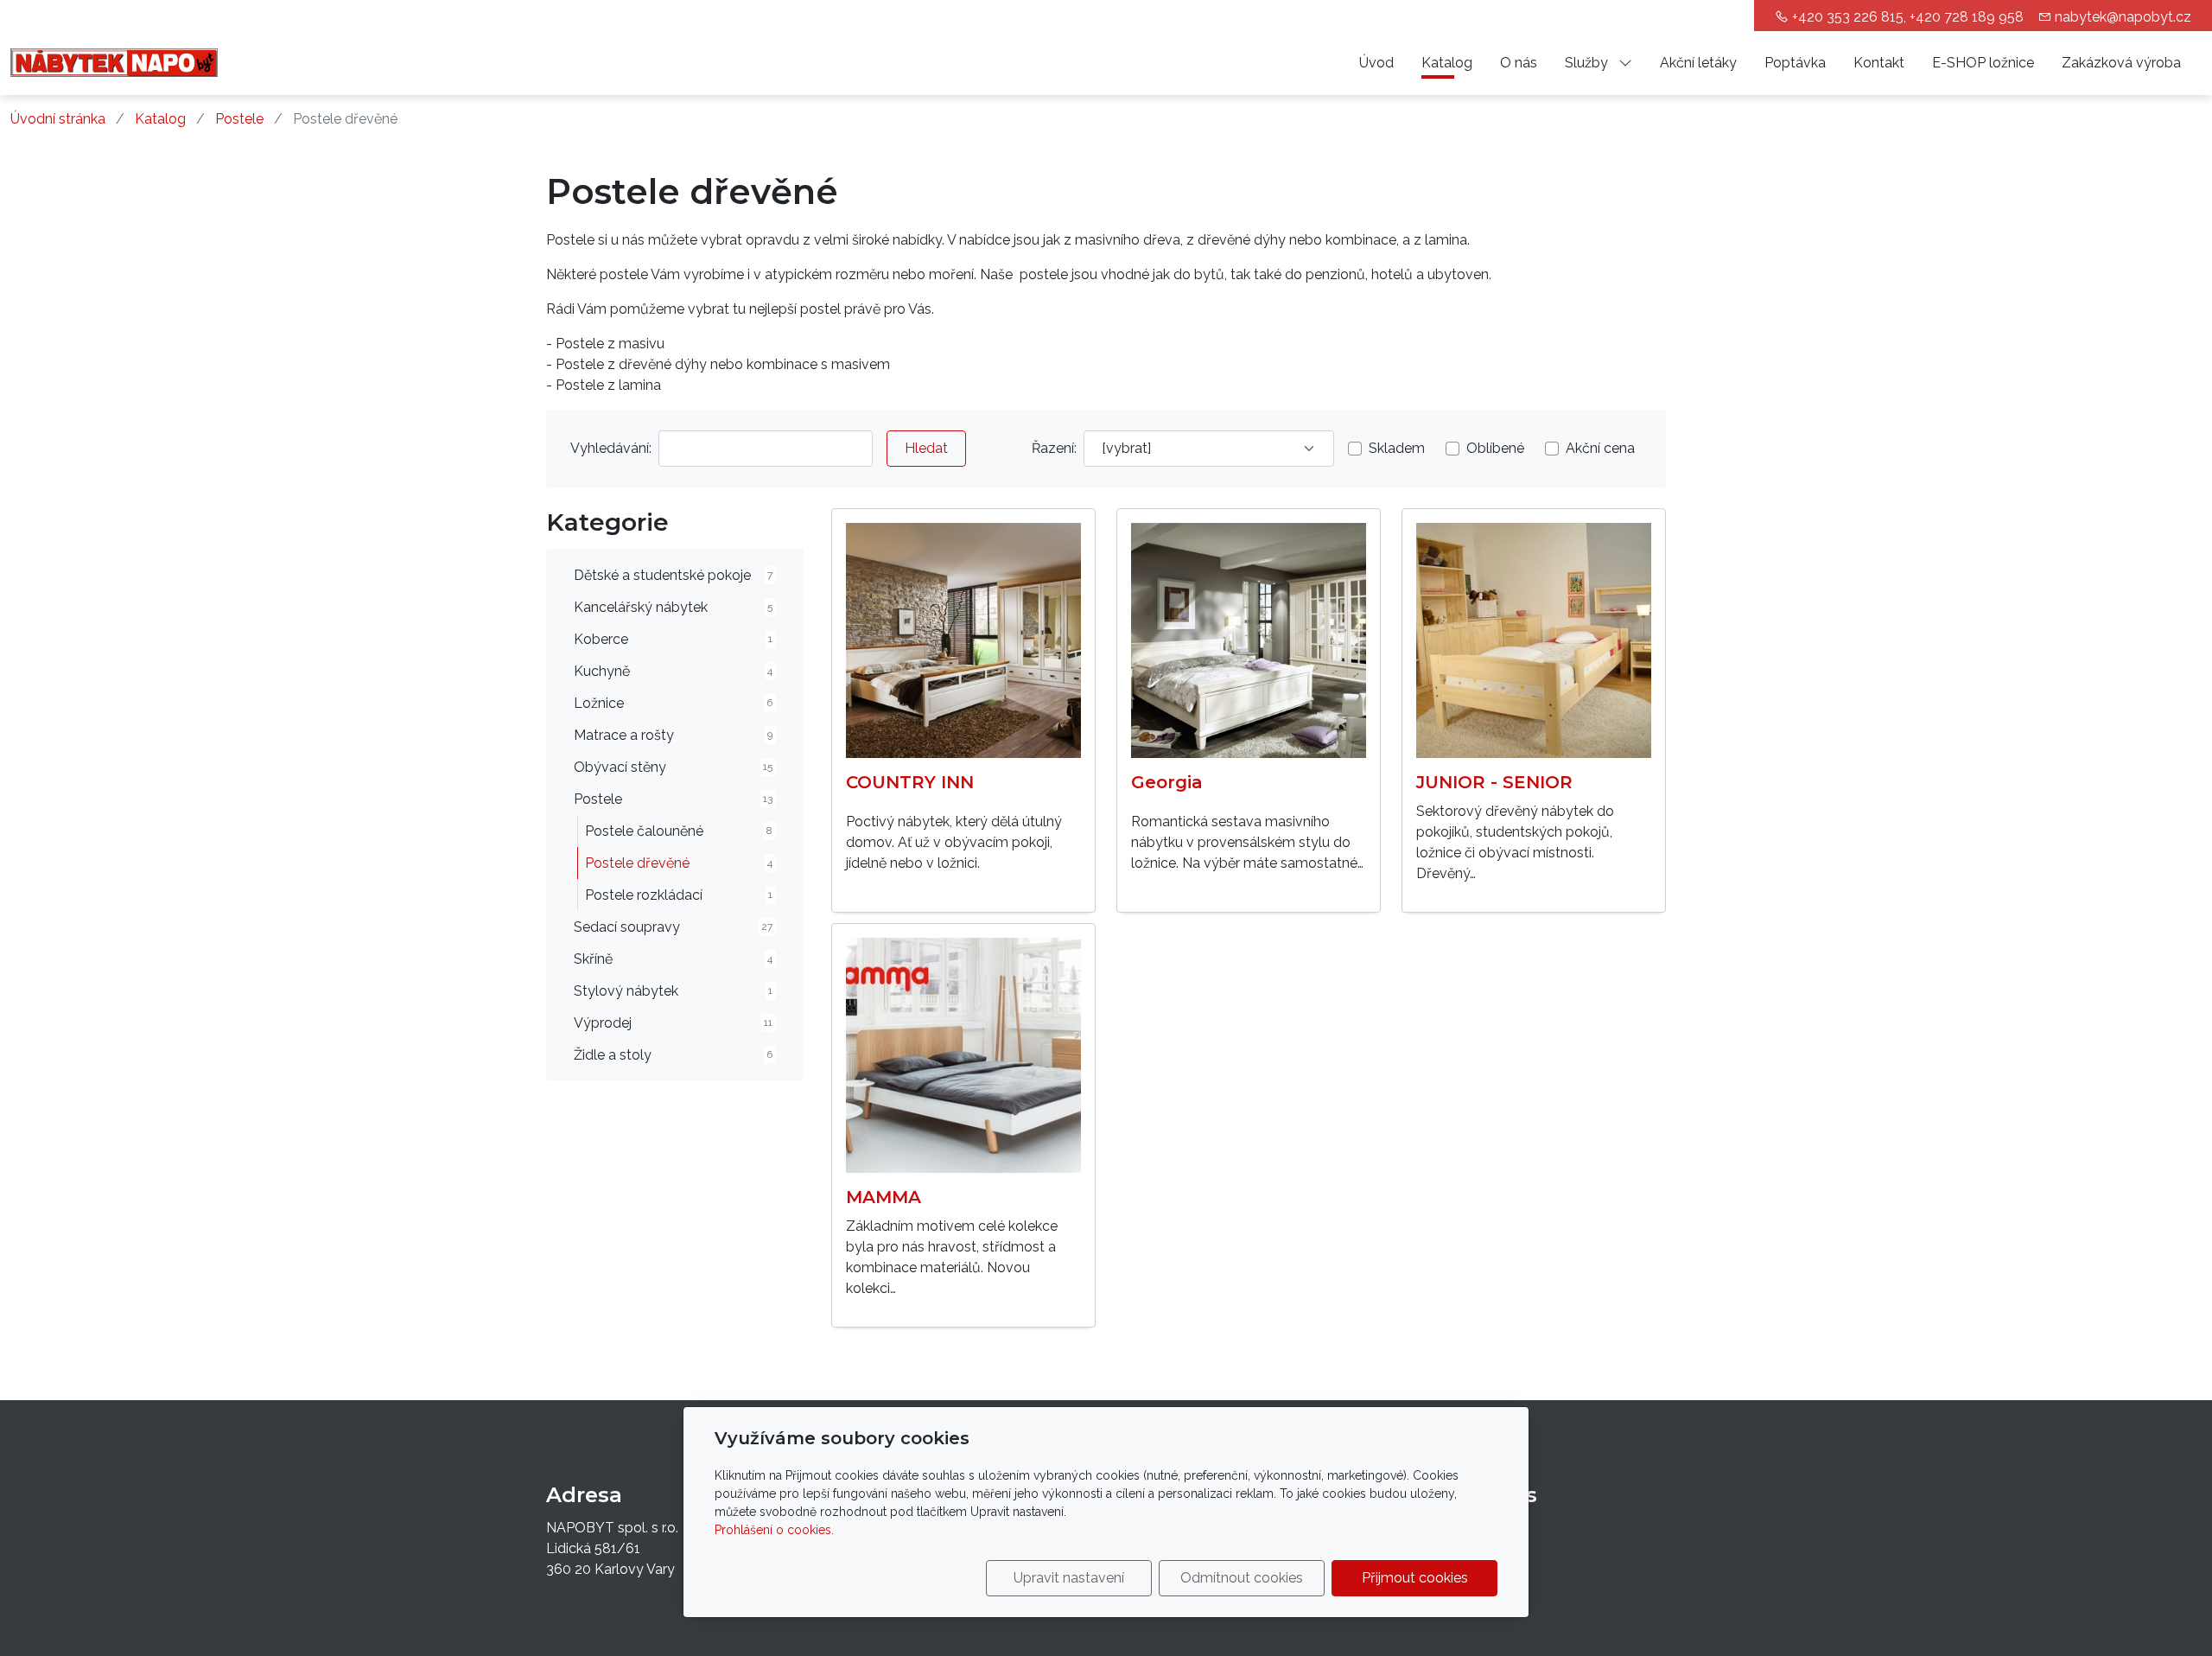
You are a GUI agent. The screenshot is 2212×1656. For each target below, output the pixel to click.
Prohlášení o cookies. (774, 1530)
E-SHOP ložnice (1983, 63)
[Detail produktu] (963, 640)
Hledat (926, 448)
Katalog (1447, 63)
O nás (1519, 63)
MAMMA (884, 1197)
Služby (1588, 63)
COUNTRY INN (910, 782)
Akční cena (1600, 448)
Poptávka (1795, 63)
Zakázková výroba (2121, 63)
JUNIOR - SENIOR (1494, 782)
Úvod (1376, 63)
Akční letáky (1698, 63)
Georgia (1167, 782)
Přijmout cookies (1415, 1578)
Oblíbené (1495, 448)
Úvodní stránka (58, 119)
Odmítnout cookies (1242, 1578)
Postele (239, 119)
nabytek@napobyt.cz (2123, 17)
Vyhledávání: (611, 448)
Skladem (1397, 448)
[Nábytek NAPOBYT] (114, 62)
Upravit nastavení (1069, 1578)
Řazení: (1054, 448)
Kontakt (1879, 63)
